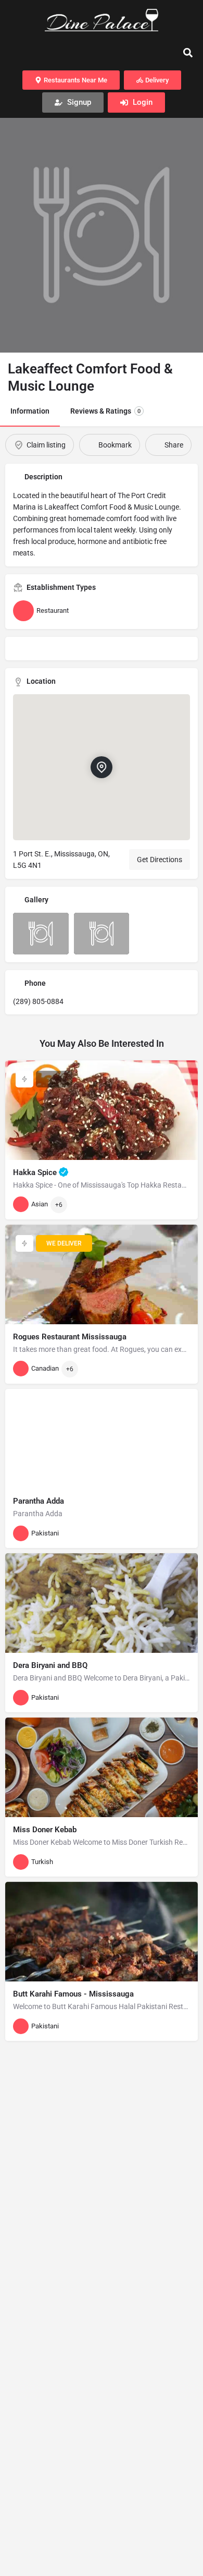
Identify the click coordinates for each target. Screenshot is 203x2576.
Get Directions (160, 860)
